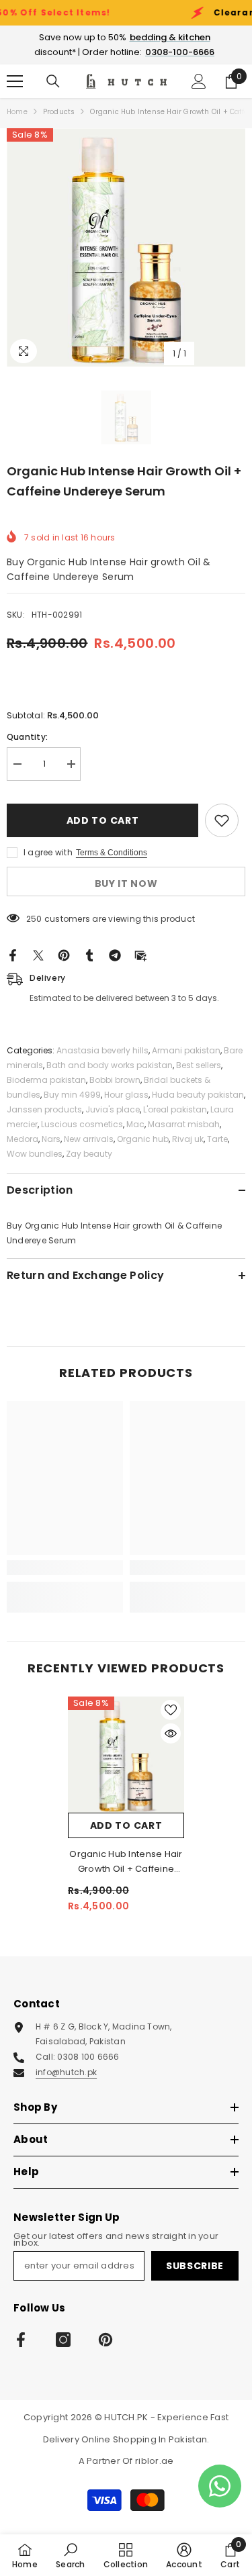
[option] (126, 247)
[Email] (140, 955)
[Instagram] (63, 2340)
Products (59, 112)
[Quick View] (171, 1733)
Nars (51, 1139)
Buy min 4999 (72, 1095)
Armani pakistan (186, 1050)
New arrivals (89, 1139)
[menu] (15, 81)
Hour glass (126, 1095)
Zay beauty (89, 1154)
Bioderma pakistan (46, 1080)
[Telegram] (115, 955)
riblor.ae (154, 2461)
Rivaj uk (188, 1139)
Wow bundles (35, 1154)
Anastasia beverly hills (102, 1050)
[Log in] (199, 81)
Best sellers (199, 1065)
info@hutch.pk (66, 2072)
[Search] (53, 81)
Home (17, 112)
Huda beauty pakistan (198, 1095)
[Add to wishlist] (222, 820)
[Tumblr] (89, 955)
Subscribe (195, 2266)
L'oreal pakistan (175, 1109)
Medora (23, 1139)
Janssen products (44, 1109)
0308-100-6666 (180, 52)
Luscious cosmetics (82, 1124)
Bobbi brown (115, 1080)
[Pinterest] (64, 955)
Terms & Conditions (112, 853)
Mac (135, 1124)
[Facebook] (13, 955)
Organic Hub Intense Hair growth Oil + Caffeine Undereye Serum (126, 1862)
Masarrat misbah (184, 1124)
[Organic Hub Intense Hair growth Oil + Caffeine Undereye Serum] (126, 1755)
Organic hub (143, 1139)
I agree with (48, 852)
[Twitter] (38, 955)
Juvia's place (113, 1109)
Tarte (217, 1139)
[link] (65, 1568)
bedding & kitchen (170, 37)
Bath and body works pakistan (110, 1065)
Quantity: (27, 737)
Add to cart (99, 820)
